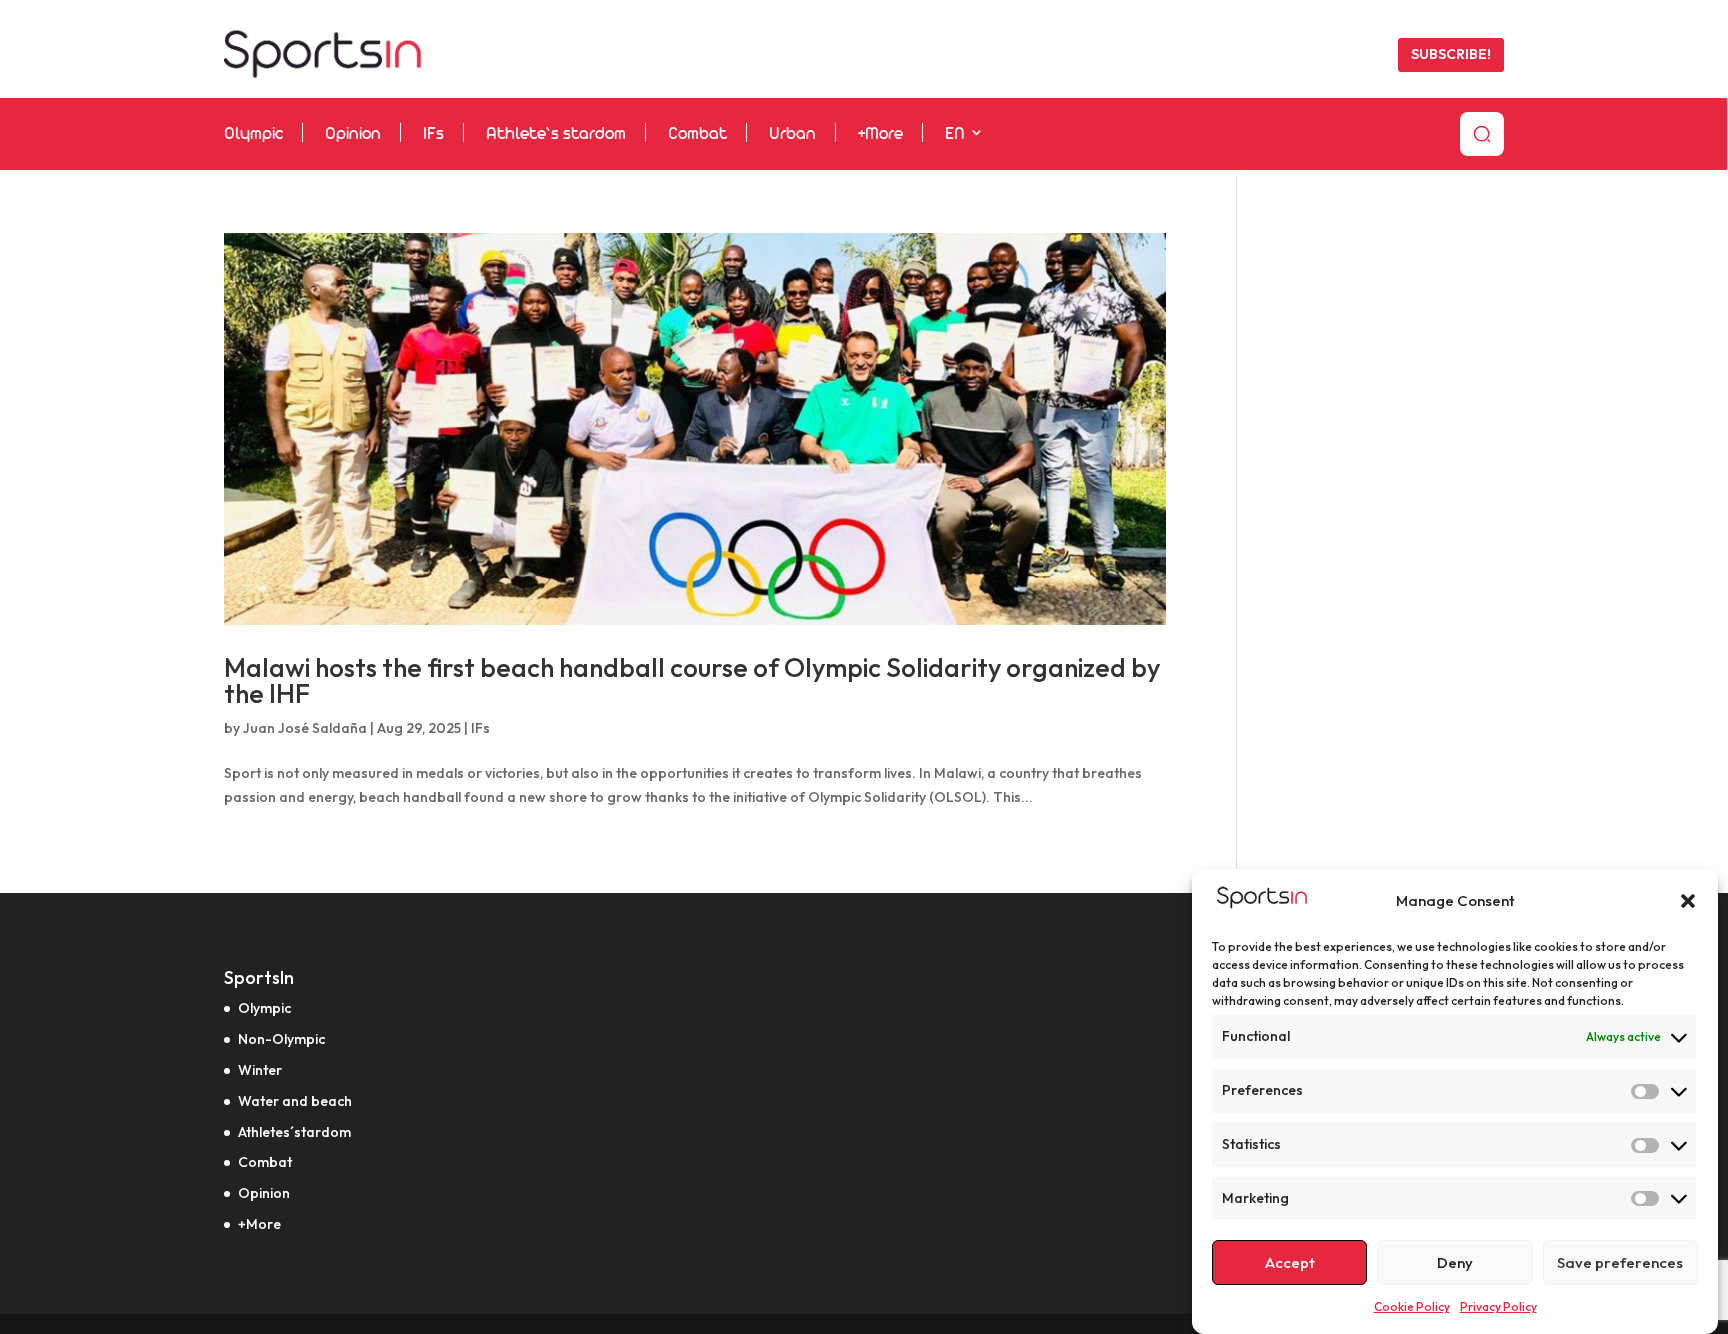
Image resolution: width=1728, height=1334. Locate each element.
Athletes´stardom (294, 1132)
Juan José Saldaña (305, 728)
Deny (1455, 1262)
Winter (260, 1070)
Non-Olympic (281, 1039)
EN (954, 134)
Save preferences (1620, 1262)
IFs (433, 134)
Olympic (253, 134)
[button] (1688, 901)
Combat (697, 134)
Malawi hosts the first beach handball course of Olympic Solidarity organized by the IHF (692, 680)
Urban (792, 134)
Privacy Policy (1498, 1306)
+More (880, 134)
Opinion (353, 134)
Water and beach (295, 1101)
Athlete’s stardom (556, 134)
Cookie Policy (1412, 1306)
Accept (1290, 1262)
